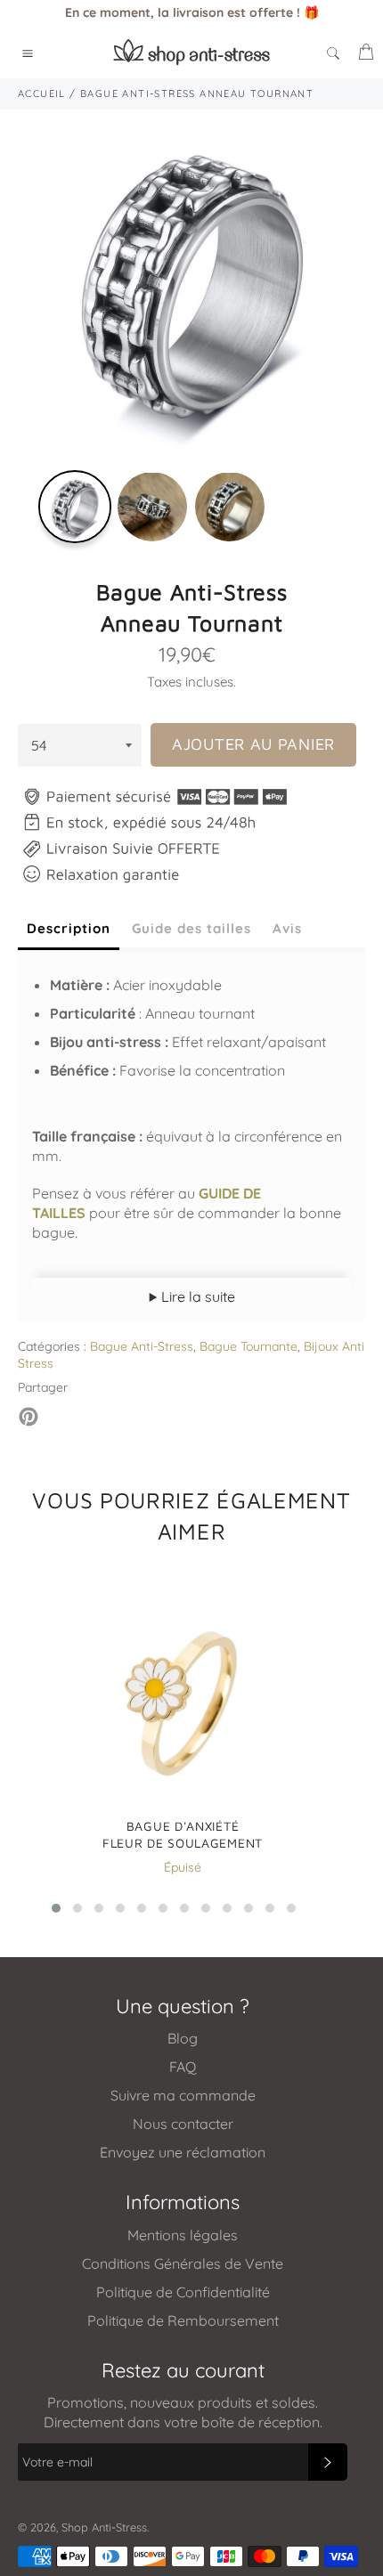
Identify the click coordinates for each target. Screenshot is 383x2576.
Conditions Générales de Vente (183, 2263)
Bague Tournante (249, 1346)
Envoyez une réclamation (183, 2152)
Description (69, 928)
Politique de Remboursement (183, 2320)
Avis (287, 928)
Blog (183, 2038)
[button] (56, 1908)
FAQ (183, 2067)
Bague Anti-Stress (142, 1346)
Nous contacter (183, 2124)
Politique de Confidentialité (183, 2292)
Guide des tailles (191, 928)
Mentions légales (183, 2235)
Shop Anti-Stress (104, 2527)
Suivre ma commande (183, 2095)
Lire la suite (196, 1296)
